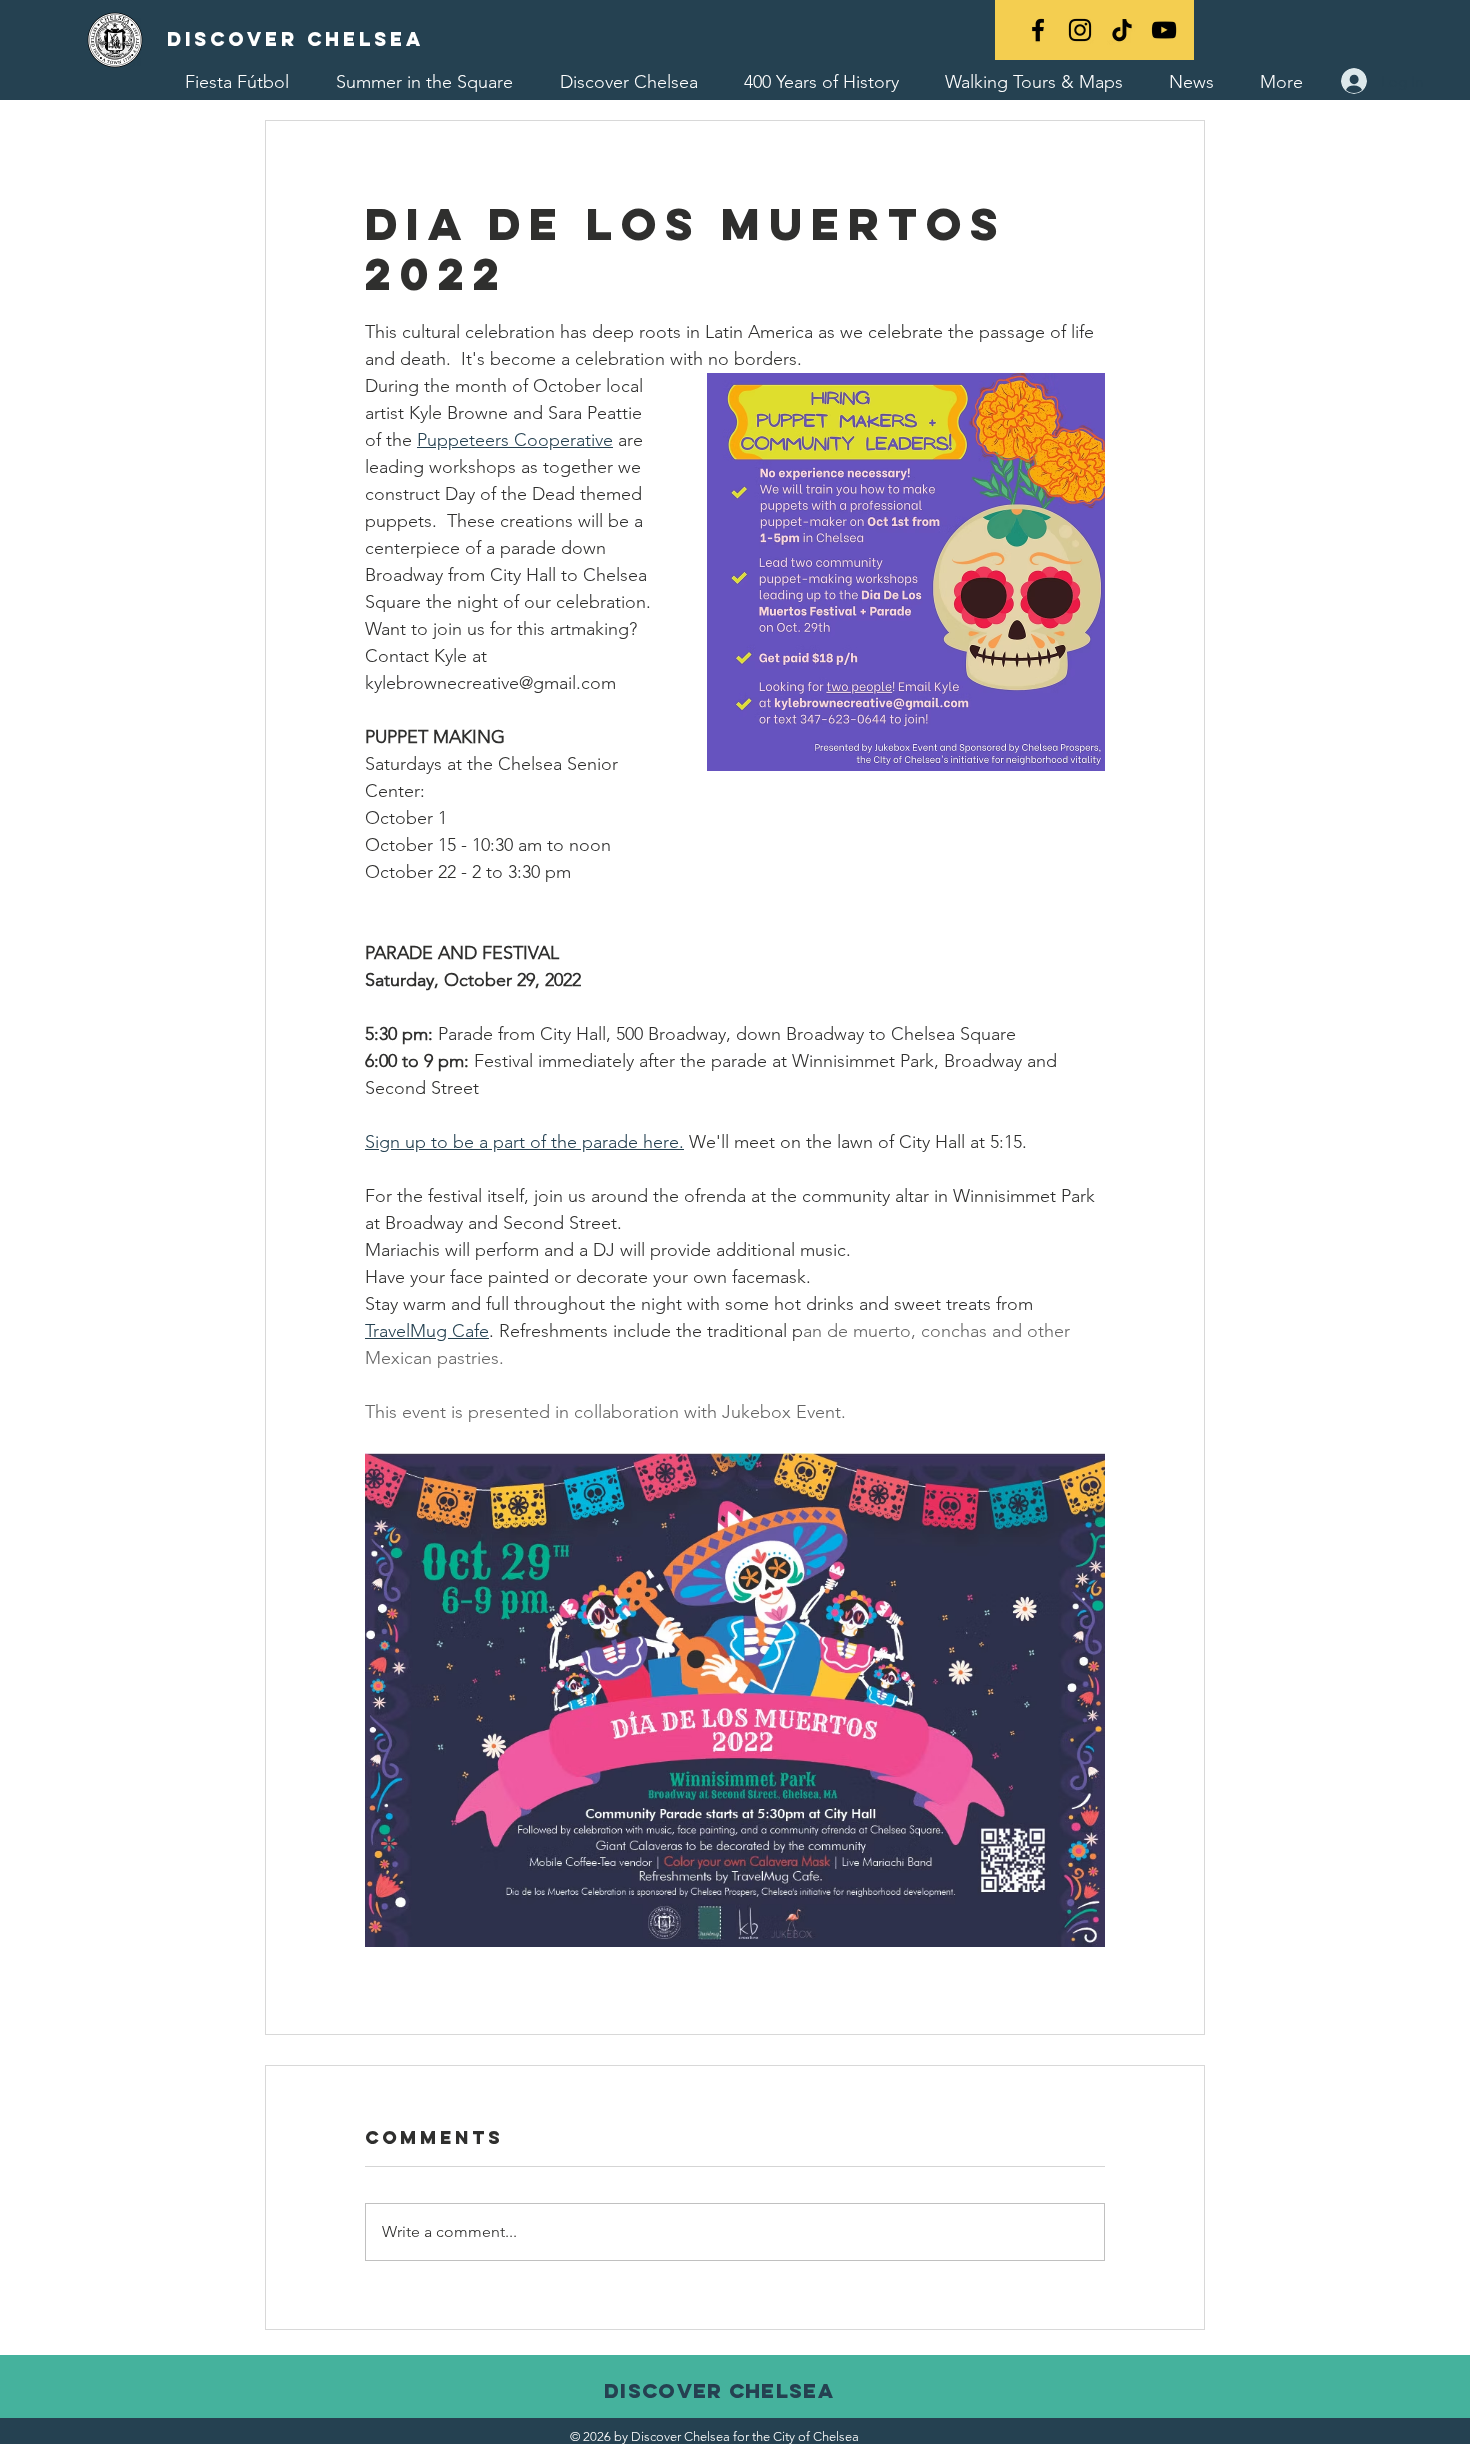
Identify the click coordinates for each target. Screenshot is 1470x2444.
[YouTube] (1164, 30)
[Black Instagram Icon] (1080, 30)
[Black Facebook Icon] (1038, 30)
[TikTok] (1122, 30)
